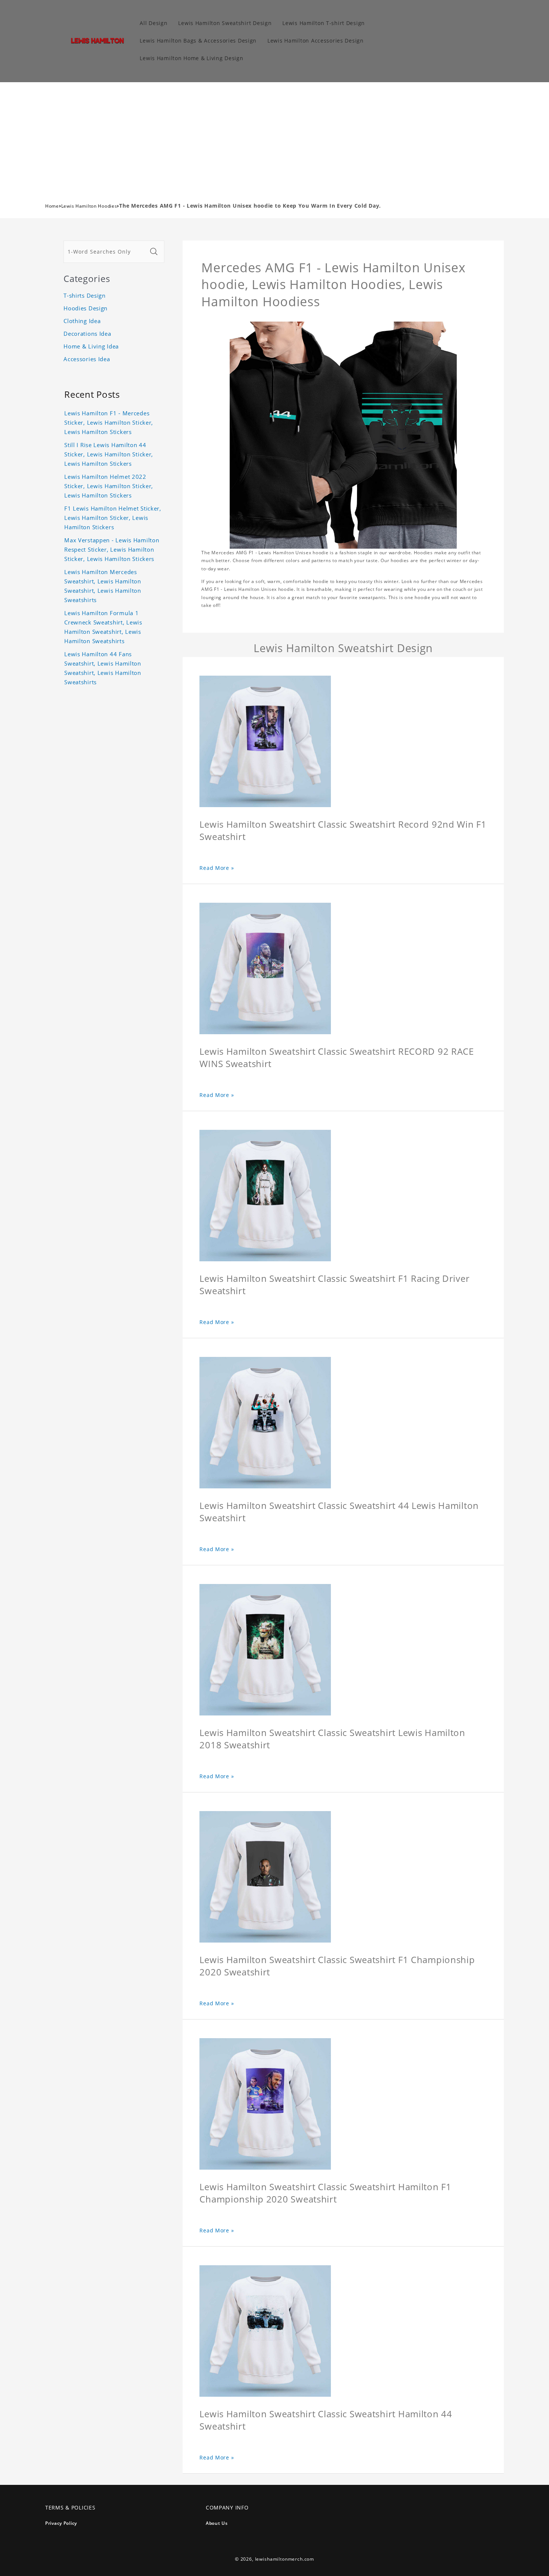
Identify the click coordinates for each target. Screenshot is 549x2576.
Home (52, 206)
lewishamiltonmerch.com (285, 2559)
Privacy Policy (61, 2523)
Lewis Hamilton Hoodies (89, 206)
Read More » (217, 868)
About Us (217, 2523)
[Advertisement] (274, 138)
